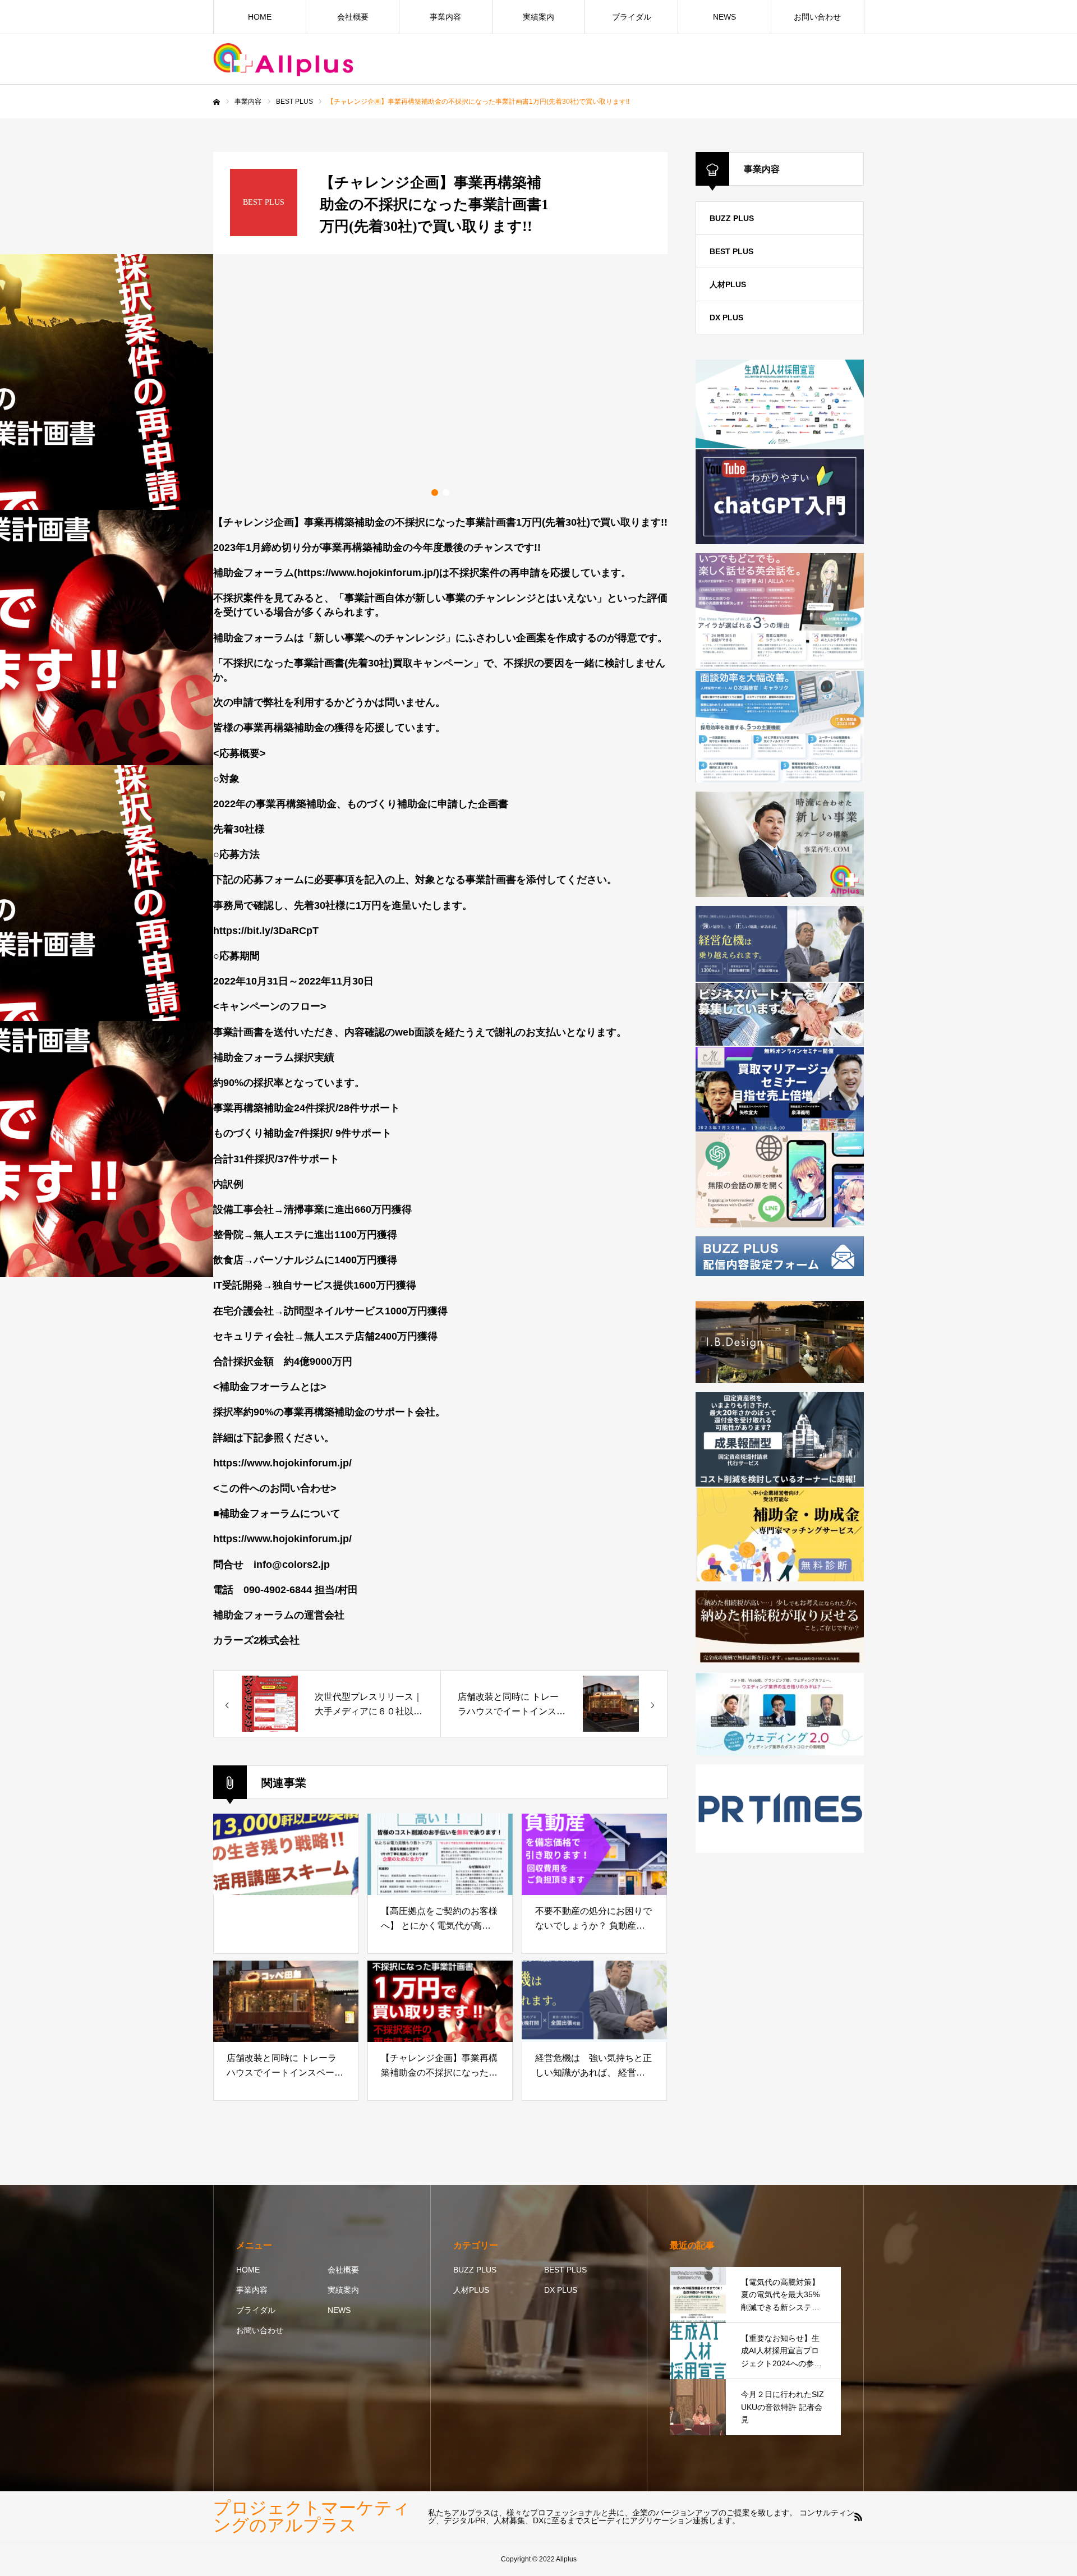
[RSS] (858, 2517)
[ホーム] (217, 102)
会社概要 (353, 17)
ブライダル (632, 17)
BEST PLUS (731, 251)
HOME (260, 17)
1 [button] (435, 493)
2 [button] (446, 493)
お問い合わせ (817, 17)
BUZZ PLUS (732, 218)
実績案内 (538, 17)
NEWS (724, 17)
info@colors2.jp (292, 1565)
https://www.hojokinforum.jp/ (282, 1463)
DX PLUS (561, 2290)
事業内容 (445, 17)
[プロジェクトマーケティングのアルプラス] (283, 60)
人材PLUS (471, 2290)
